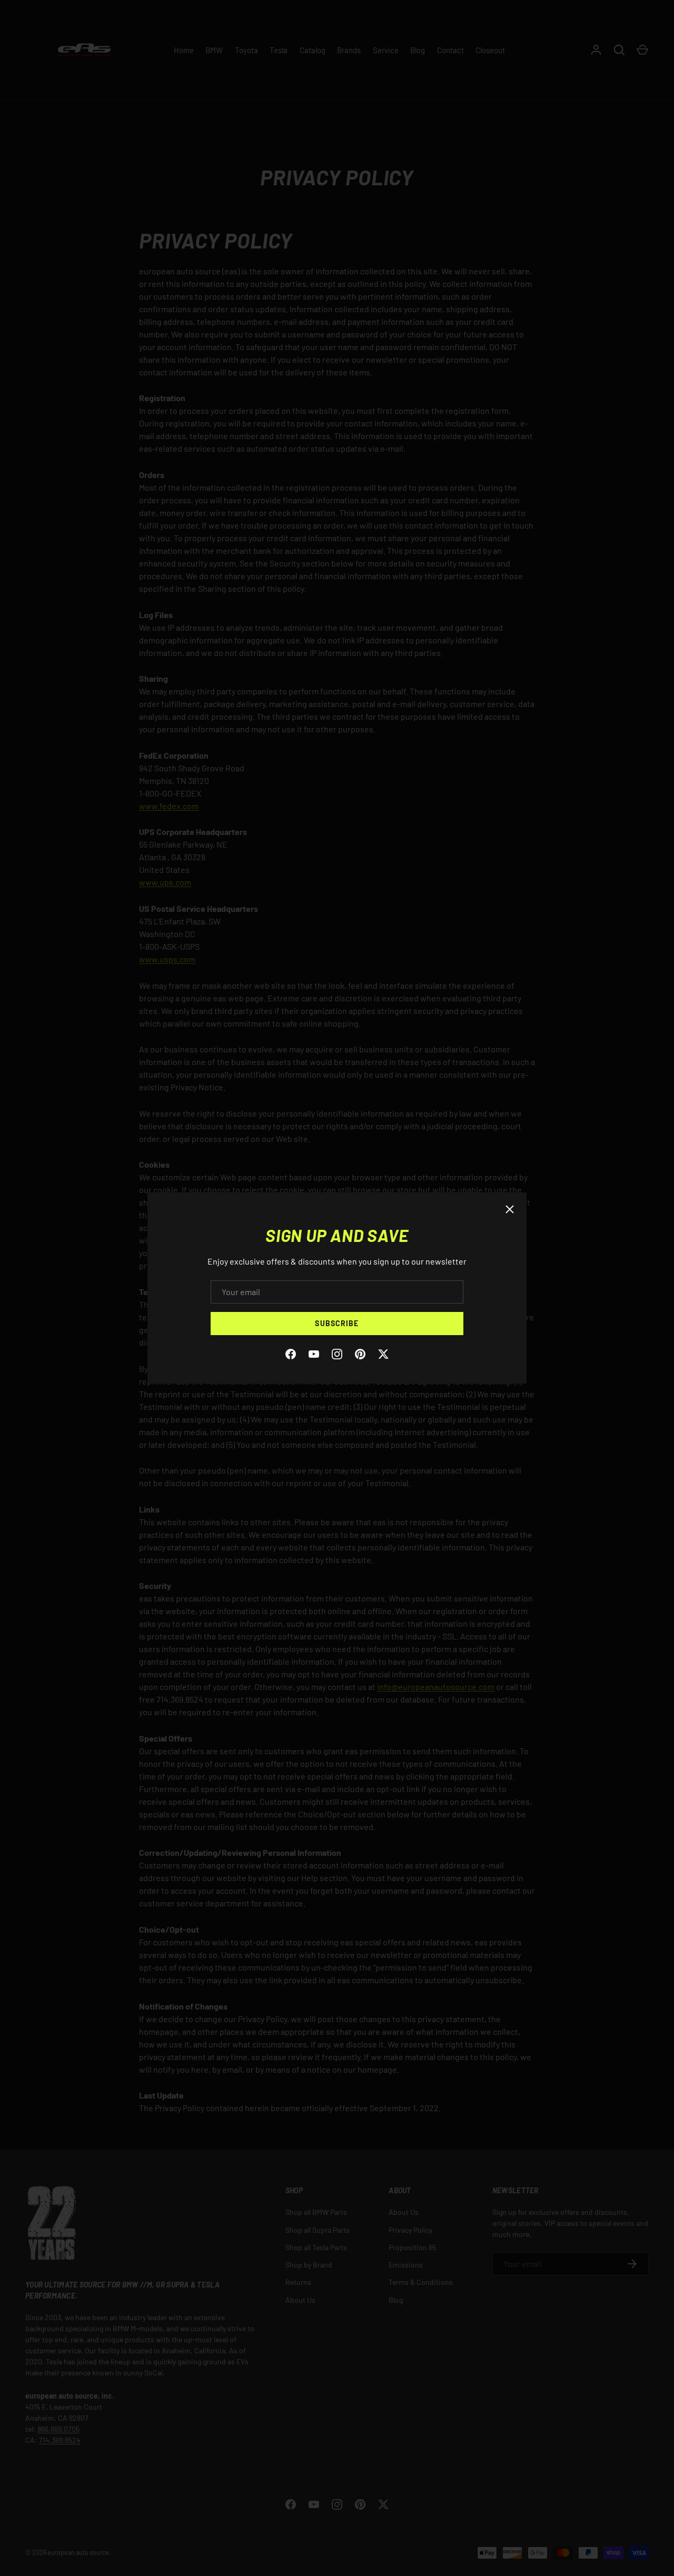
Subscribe (337, 1323)
